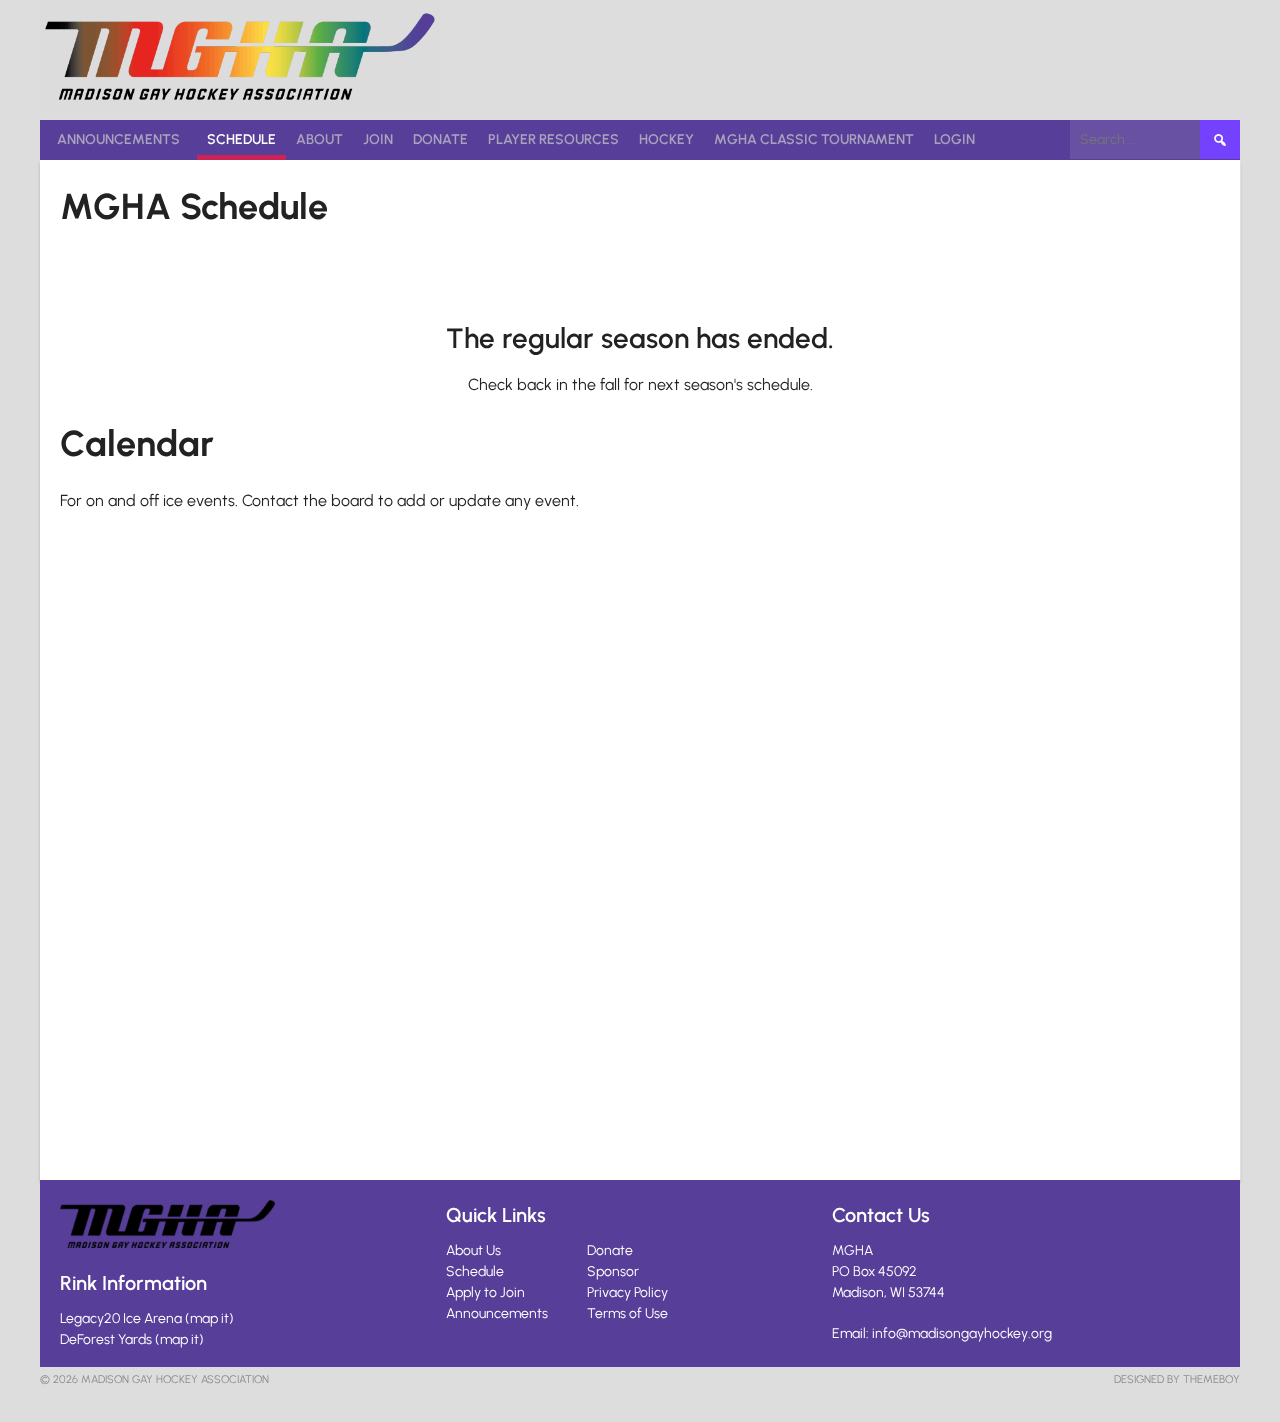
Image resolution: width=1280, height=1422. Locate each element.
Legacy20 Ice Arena (121, 1318)
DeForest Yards (106, 1339)
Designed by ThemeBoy (1177, 1379)
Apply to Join (485, 1292)
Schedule (241, 139)
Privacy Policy (627, 1292)
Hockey (666, 139)
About (319, 139)
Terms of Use (627, 1313)
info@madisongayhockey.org (962, 1333)
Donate (440, 139)
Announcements (118, 139)
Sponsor (613, 1271)
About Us (473, 1250)
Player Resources (553, 139)
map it (209, 1318)
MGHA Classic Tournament (814, 139)
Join (378, 139)
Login (954, 139)
